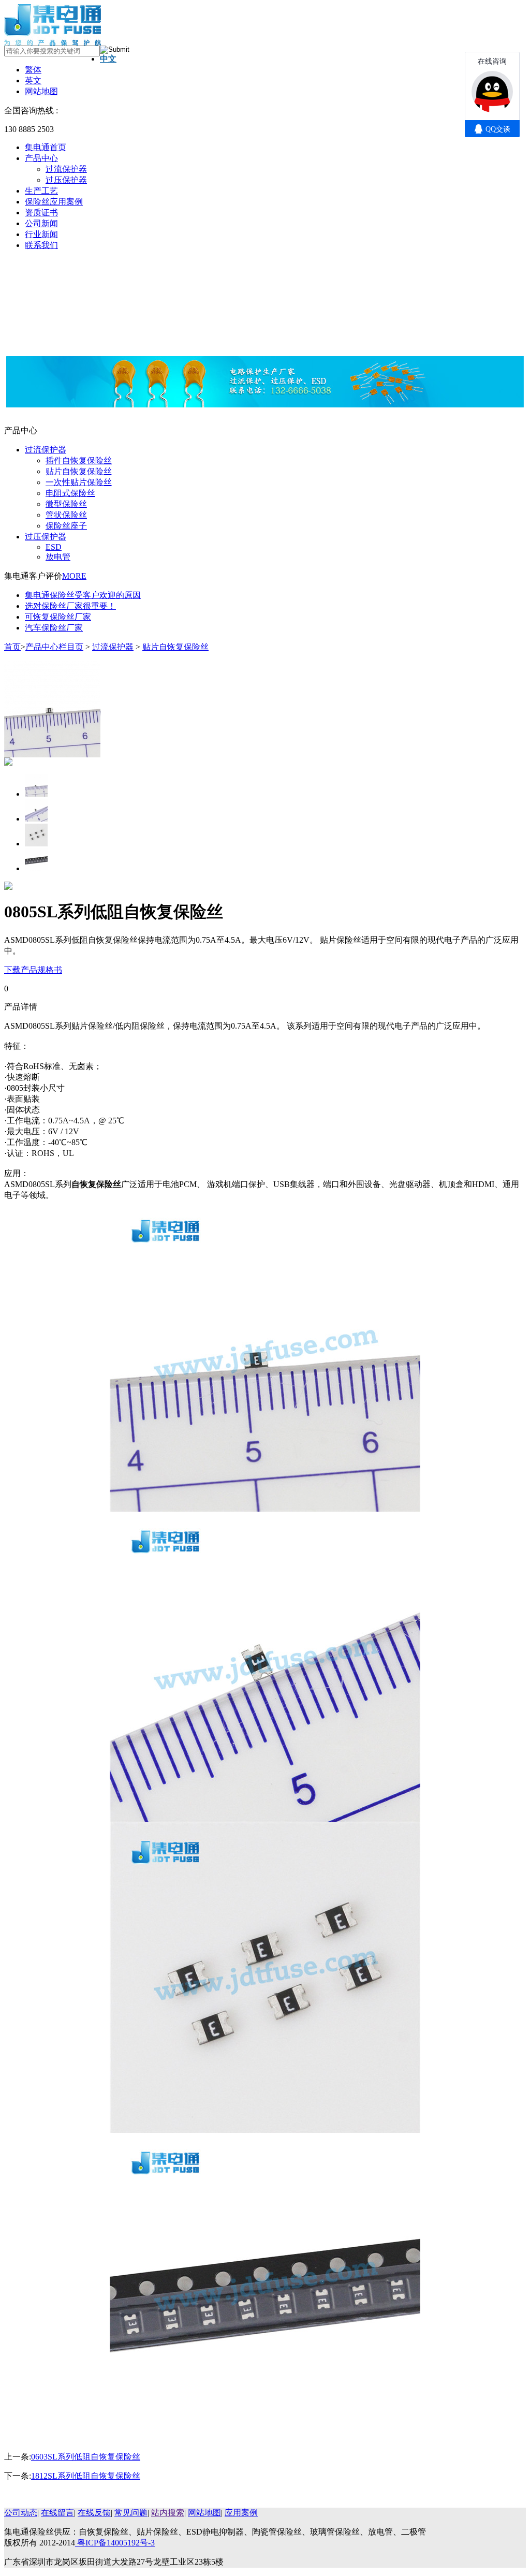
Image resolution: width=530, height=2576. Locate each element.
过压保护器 (66, 180)
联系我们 (41, 245)
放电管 (58, 557)
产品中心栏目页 (54, 647)
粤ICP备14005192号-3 (115, 2543)
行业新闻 (41, 234)
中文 (108, 59)
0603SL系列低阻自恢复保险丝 (86, 2457)
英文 (33, 80)
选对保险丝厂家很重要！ (70, 606)
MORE (74, 576)
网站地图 (41, 91)
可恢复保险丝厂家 (58, 617)
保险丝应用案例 (54, 202)
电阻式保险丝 (70, 493)
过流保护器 (66, 169)
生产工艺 (41, 191)
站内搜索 (168, 2513)
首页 (12, 647)
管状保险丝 (66, 515)
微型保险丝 (66, 504)
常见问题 (131, 2513)
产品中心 (41, 158)
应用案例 (241, 2513)
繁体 (33, 70)
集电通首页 (46, 147)
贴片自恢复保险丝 (79, 471)
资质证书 (41, 213)
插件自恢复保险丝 (79, 460)
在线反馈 (94, 2513)
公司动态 (21, 2513)
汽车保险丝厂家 (54, 628)
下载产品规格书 (33, 970)
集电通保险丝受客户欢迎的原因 (83, 595)
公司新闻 (41, 223)
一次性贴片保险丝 (79, 482)
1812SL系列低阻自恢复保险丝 (86, 2476)
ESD (54, 547)
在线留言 (57, 2513)
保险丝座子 (66, 526)
